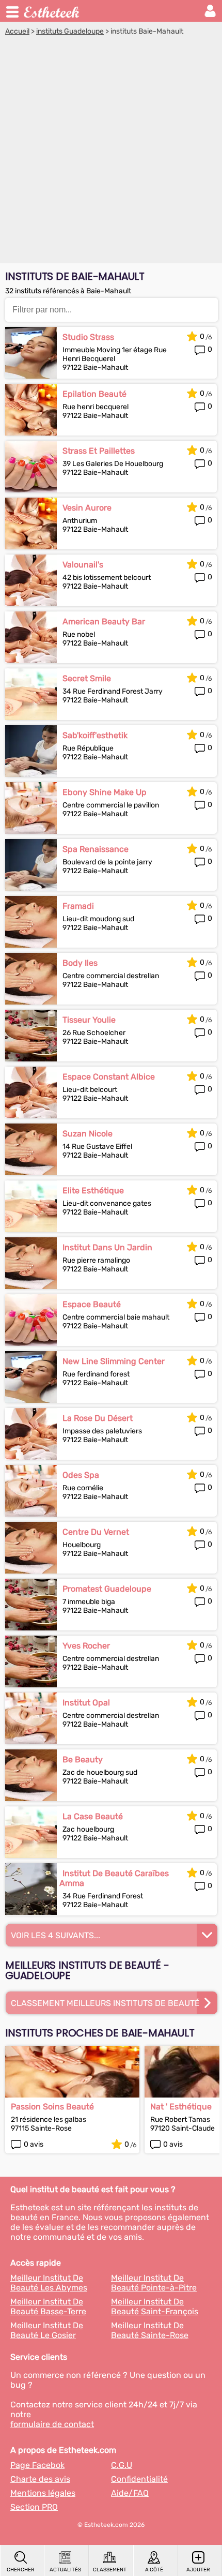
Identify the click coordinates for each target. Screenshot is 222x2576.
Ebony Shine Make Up (105, 792)
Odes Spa (81, 1475)
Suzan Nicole (88, 1134)
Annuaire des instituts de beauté (52, 11)
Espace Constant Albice (109, 1077)
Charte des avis (40, 2479)
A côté (154, 2570)
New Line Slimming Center (114, 1361)
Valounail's (83, 565)
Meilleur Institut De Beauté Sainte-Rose (150, 2330)
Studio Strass (88, 337)
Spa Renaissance (96, 849)
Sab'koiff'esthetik (95, 735)
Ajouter (198, 2570)
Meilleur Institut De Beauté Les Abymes (49, 2283)
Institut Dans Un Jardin (107, 1247)
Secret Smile (87, 678)
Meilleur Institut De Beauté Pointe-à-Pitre (154, 2283)
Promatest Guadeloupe (107, 1589)
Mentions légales (43, 2493)
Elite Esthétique (93, 1190)
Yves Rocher (86, 1646)
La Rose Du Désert (98, 1418)
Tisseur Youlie (89, 1020)
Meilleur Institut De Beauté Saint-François (155, 2307)
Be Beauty (83, 1759)
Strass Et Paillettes (99, 451)
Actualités (65, 2570)
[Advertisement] (111, 152)
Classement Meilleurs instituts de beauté (105, 2003)
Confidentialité (139, 2479)
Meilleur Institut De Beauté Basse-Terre (48, 2307)
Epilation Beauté (94, 394)
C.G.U (122, 2465)
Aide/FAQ (130, 2493)
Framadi (78, 906)
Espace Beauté (92, 1304)
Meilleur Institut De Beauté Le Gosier (47, 2330)
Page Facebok (37, 2465)
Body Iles (80, 963)
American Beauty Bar (104, 621)
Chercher (21, 2570)
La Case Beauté (93, 1816)
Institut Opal (86, 1703)
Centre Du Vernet (96, 1532)
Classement (110, 2570)
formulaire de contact (52, 2424)
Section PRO (34, 2507)
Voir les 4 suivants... (55, 1935)
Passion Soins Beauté (52, 2107)
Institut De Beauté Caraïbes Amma (114, 1878)
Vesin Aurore (87, 508)
